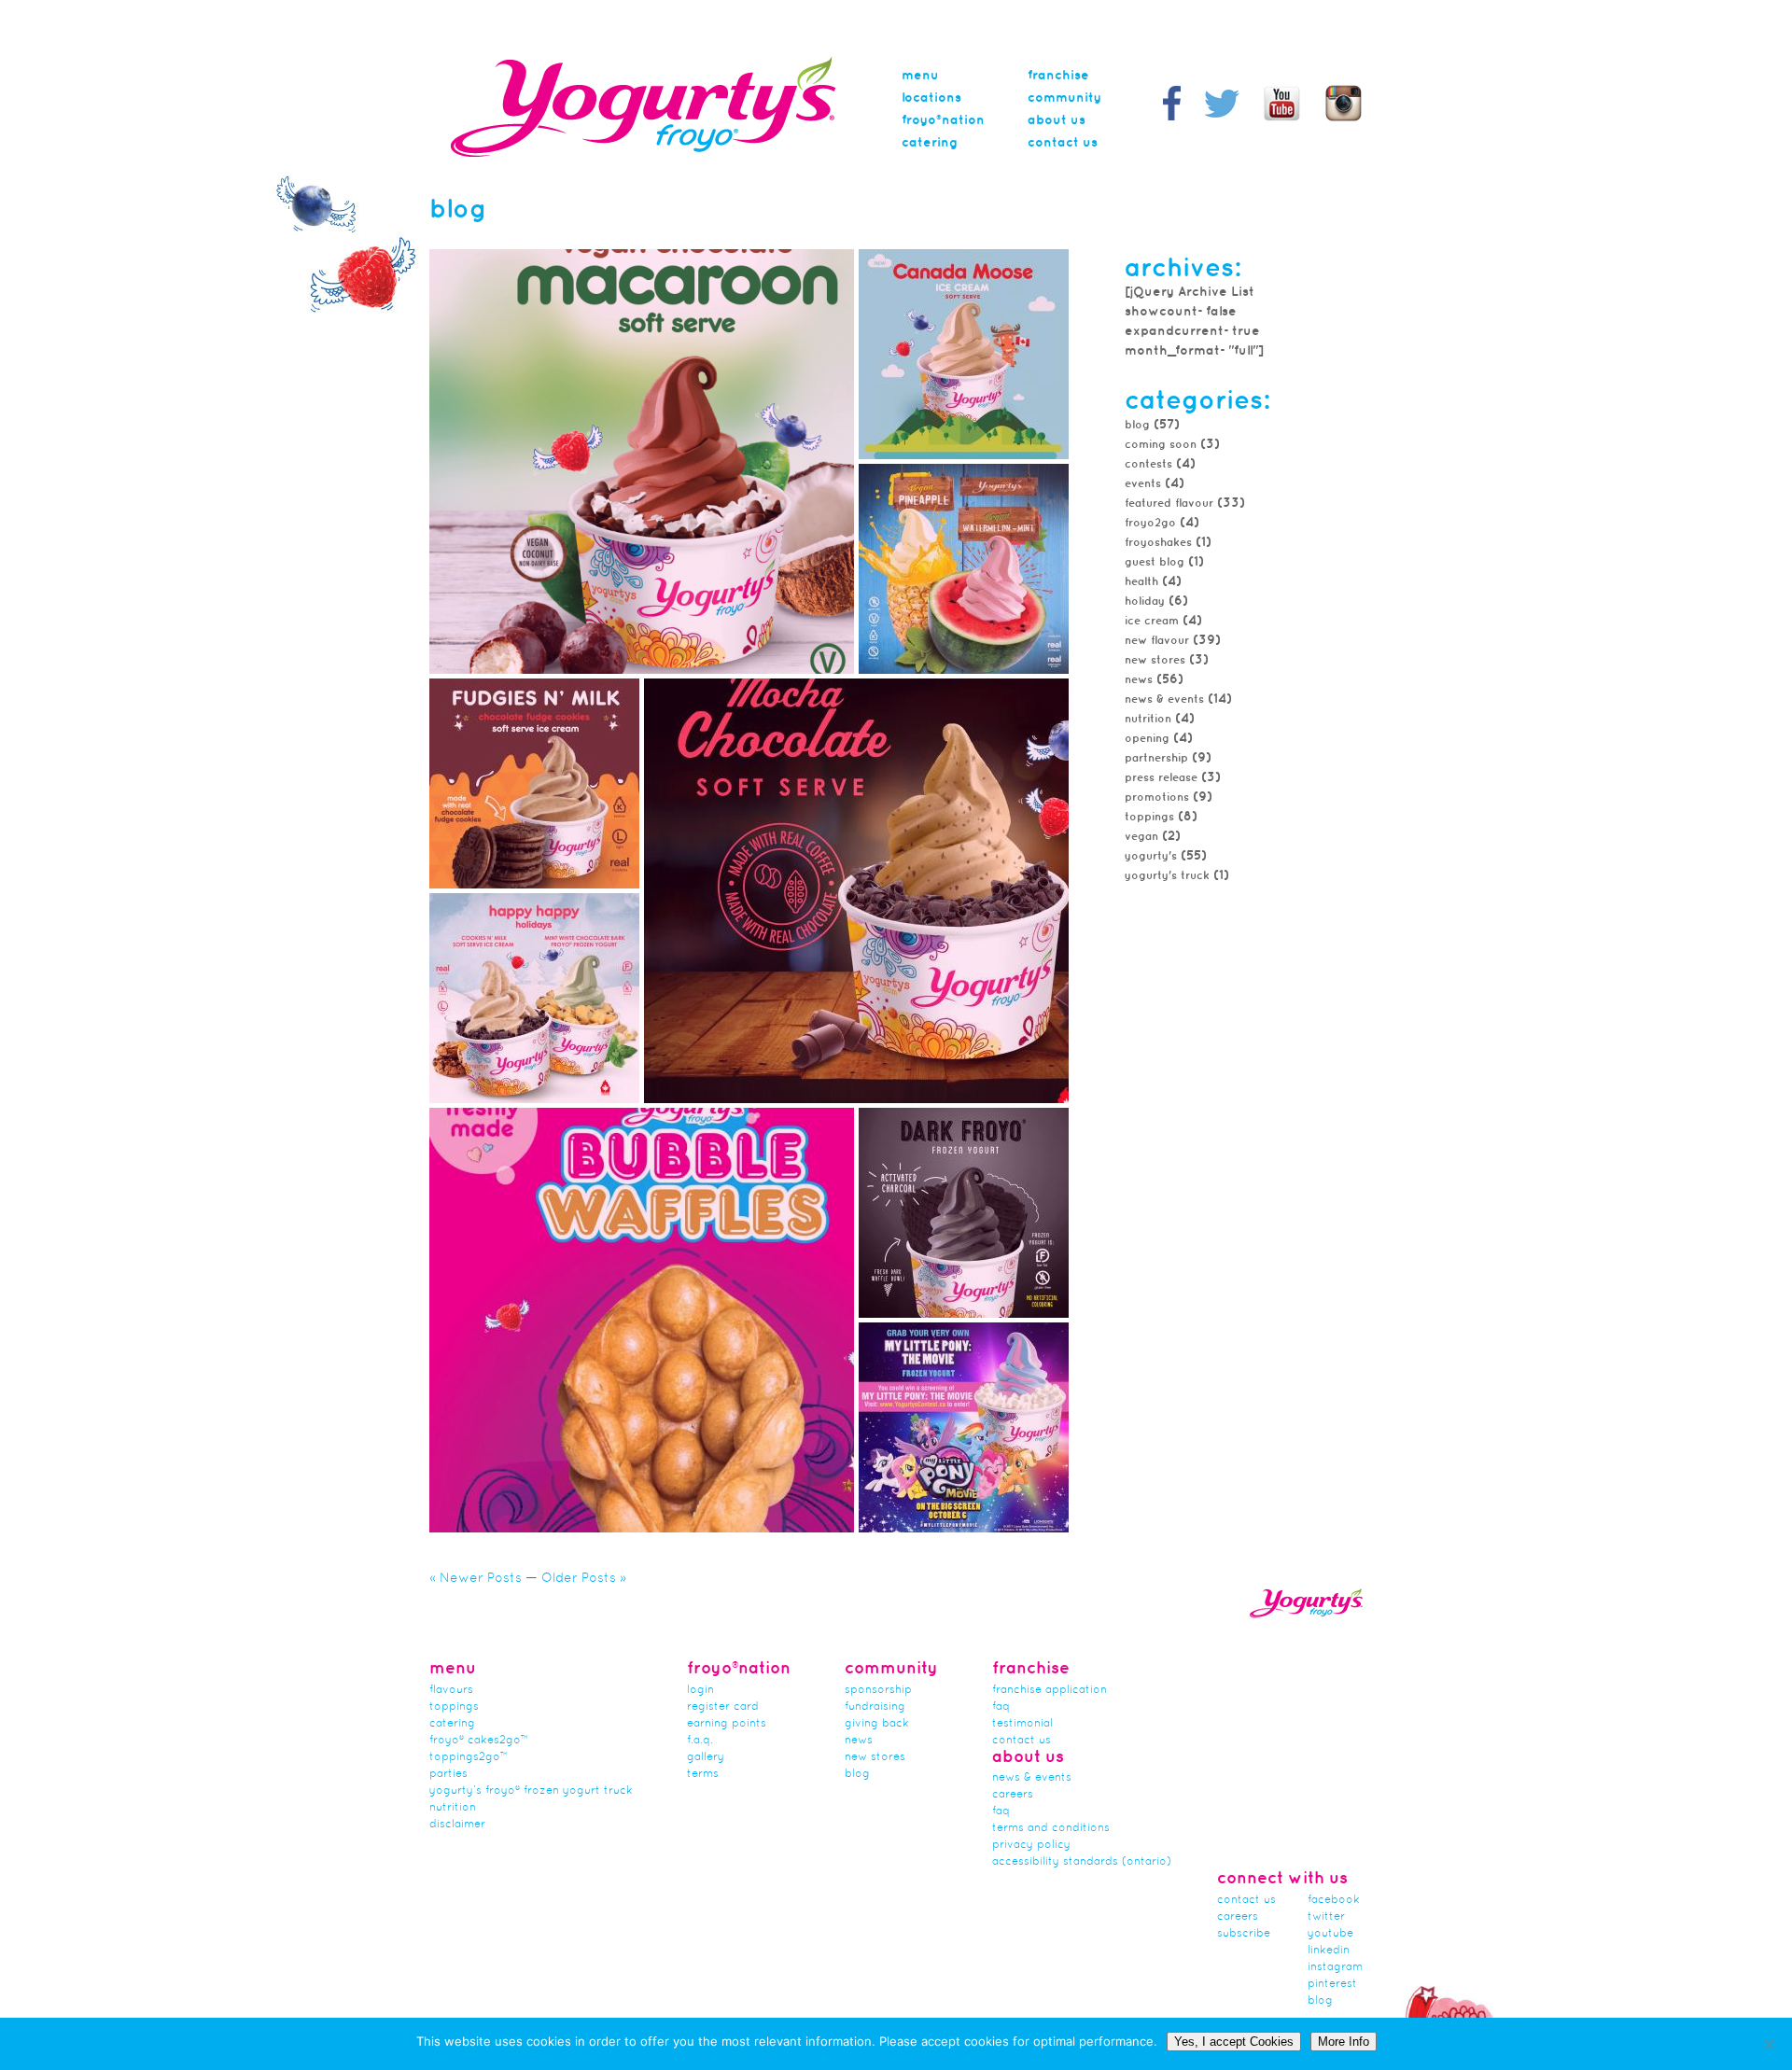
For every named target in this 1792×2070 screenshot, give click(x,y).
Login (700, 1690)
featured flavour (1169, 504)
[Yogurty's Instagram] (1344, 119)
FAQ (1001, 1707)
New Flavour (1157, 641)
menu (920, 76)
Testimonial (1022, 1724)
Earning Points (727, 1724)
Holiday (1145, 601)
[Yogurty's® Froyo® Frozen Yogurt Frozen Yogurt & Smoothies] (643, 154)
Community (1064, 98)
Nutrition (1148, 719)
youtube (1330, 1934)
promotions (1157, 797)
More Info (1344, 2042)
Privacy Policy (1031, 1845)
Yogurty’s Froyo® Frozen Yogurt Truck (531, 1791)
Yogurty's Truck (1167, 876)
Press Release (1161, 778)
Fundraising (875, 1707)
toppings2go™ (469, 1757)
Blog (1137, 425)
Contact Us (1063, 143)
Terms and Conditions (1051, 1828)
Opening (1147, 739)
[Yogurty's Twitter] (1222, 119)
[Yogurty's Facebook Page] (1172, 119)
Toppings (454, 1707)
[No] (1769, 2044)
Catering (930, 143)
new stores (1155, 660)
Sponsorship (878, 1690)
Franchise (1058, 76)
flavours (451, 1690)
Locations (931, 98)
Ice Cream (1152, 621)
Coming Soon (1161, 445)
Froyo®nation (943, 120)
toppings (1149, 817)
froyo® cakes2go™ (479, 1741)
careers (1013, 1795)
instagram (1335, 1967)
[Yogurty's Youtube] (1282, 119)
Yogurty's (1151, 856)
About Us (1057, 120)
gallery (706, 1757)
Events (1143, 484)
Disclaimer (457, 1825)
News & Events (1164, 699)
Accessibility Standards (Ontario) (1082, 1862)
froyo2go (1150, 523)
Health (1141, 582)
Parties (448, 1774)
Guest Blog (1155, 562)
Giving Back (877, 1724)
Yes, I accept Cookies (1234, 2042)
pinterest (1332, 1984)
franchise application (1050, 1690)
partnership (1156, 758)
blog (1320, 2001)
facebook (1334, 1900)
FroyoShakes (1158, 543)
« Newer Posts (476, 1579)
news (1139, 680)
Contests (1148, 464)
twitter (1326, 1917)
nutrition (453, 1808)
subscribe (1244, 1934)
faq (1001, 1811)
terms (703, 1774)
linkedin (1329, 1951)
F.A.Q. (700, 1741)
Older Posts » (584, 1579)
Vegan (1141, 837)
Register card (723, 1707)
